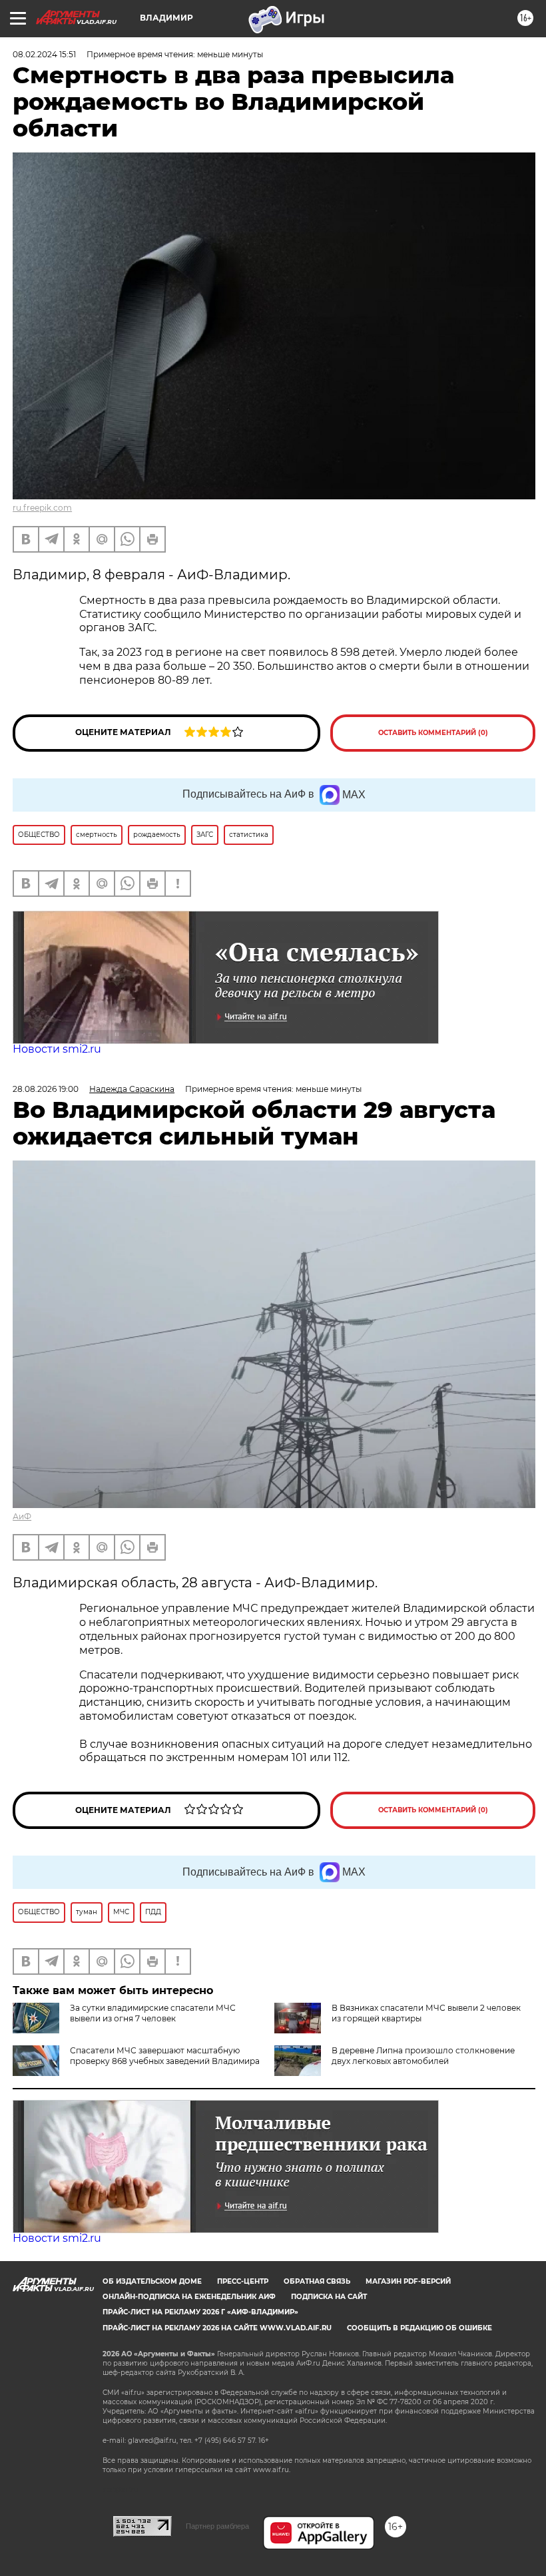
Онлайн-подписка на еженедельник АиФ (189, 2297)
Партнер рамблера (217, 2526)
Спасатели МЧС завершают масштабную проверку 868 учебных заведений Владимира (165, 2056)
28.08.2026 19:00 (46, 1089)
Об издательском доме (152, 2281)
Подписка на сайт (329, 2297)
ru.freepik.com (42, 508)
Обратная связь (317, 2281)
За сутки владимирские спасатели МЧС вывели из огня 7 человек (153, 2013)
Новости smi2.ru (57, 1049)
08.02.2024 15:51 (44, 54)
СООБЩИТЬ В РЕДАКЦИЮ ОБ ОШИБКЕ (419, 2328)
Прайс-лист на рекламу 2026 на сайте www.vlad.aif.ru (217, 2328)
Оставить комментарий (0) (433, 733)
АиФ (22, 1516)
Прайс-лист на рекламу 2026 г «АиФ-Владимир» (200, 2312)
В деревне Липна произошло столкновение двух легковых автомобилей (423, 2056)
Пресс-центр (243, 2281)
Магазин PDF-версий (408, 2281)
